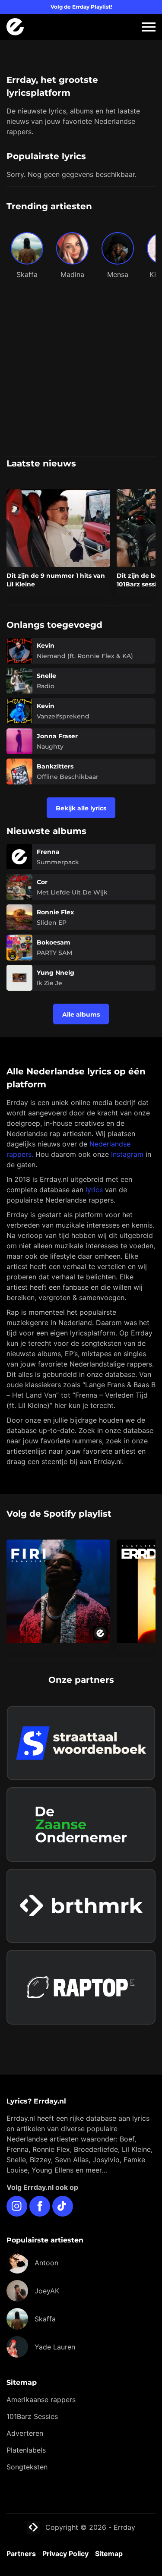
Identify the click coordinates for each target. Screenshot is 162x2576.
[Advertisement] (81, 371)
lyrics (94, 1190)
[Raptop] (81, 1987)
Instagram (127, 1154)
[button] (149, 27)
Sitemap (109, 2554)
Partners (21, 2554)
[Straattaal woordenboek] (81, 1743)
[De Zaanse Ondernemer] (81, 1825)
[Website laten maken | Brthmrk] (81, 1906)
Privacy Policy (65, 2554)
